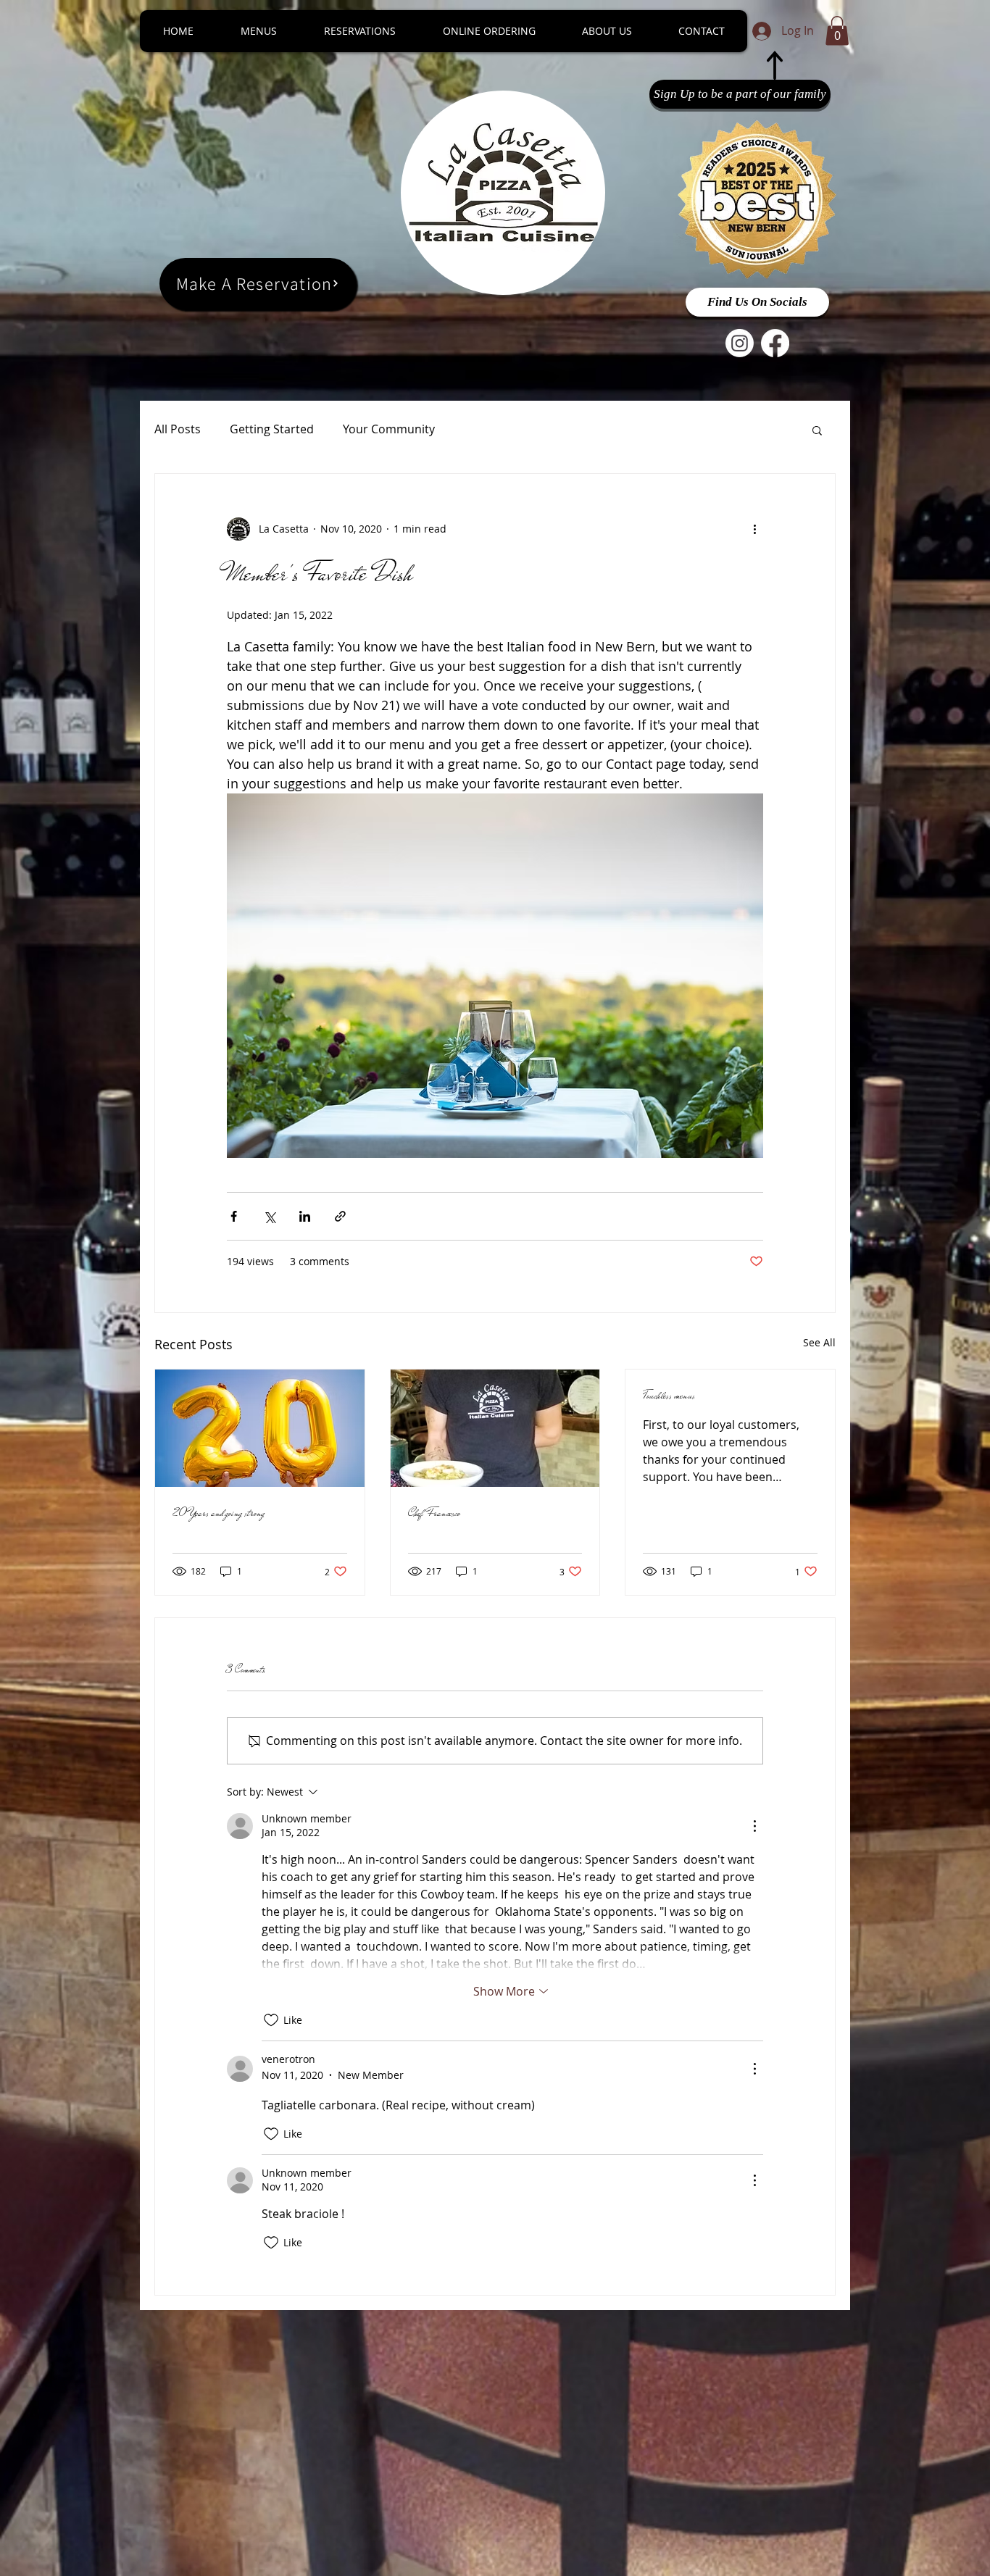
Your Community (389, 429)
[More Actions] (754, 1826)
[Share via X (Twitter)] (269, 1216)
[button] (837, 31)
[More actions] (754, 529)
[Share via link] (340, 1216)
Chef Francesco (434, 1513)
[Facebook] (775, 343)
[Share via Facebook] (234, 1216)
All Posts (178, 429)
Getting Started (272, 429)
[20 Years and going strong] (260, 1428)
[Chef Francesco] (495, 1428)
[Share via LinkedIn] (305, 1216)
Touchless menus (669, 1396)
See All (819, 1342)
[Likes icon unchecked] (271, 2020)
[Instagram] (740, 343)
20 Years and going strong (219, 1513)
